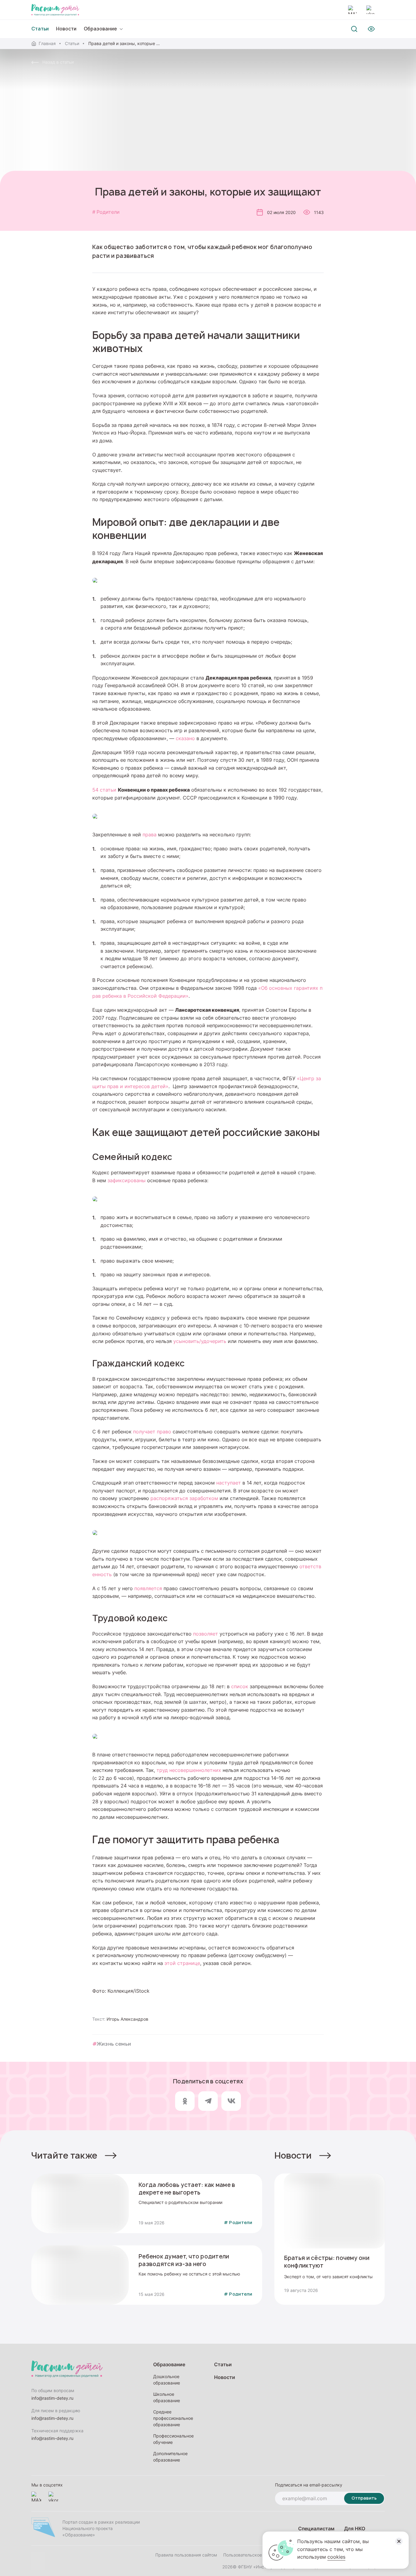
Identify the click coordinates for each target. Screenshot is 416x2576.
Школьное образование (167, 2397)
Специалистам (316, 2528)
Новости (66, 29)
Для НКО (355, 2528)
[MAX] (352, 10)
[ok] (185, 2101)
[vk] (231, 2101)
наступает (229, 1483)
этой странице (182, 1963)
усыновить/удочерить (200, 1341)
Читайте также (64, 2155)
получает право (152, 1432)
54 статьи (104, 790)
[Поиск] (354, 29)
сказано (185, 738)
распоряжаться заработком (184, 1498)
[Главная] (55, 10)
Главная (47, 43)
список (240, 1686)
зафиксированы (127, 1180)
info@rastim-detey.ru (52, 2398)
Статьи (72, 43)
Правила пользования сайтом (186, 2555)
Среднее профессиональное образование (173, 2418)
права (150, 835)
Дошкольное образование (167, 2380)
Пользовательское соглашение (255, 2555)
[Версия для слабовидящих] (371, 29)
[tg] (208, 2101)
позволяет (206, 1634)
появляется (148, 1588)
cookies (336, 2557)
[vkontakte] (371, 10)
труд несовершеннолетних (189, 1770)
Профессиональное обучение (173, 2439)
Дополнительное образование (170, 2457)
